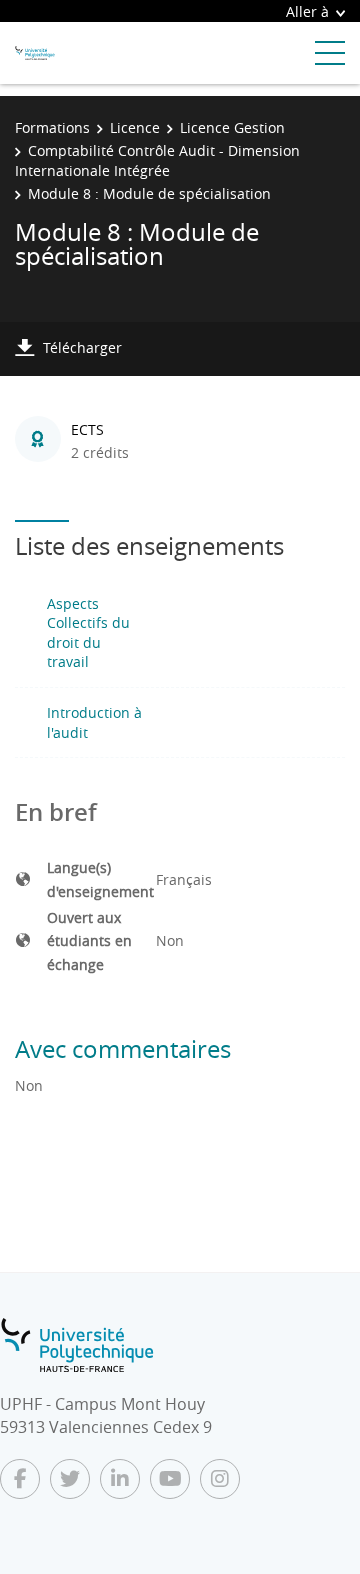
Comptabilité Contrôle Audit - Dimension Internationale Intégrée (157, 160)
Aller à (307, 11)
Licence (135, 127)
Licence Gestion (232, 127)
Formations (52, 127)
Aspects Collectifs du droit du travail (88, 633)
